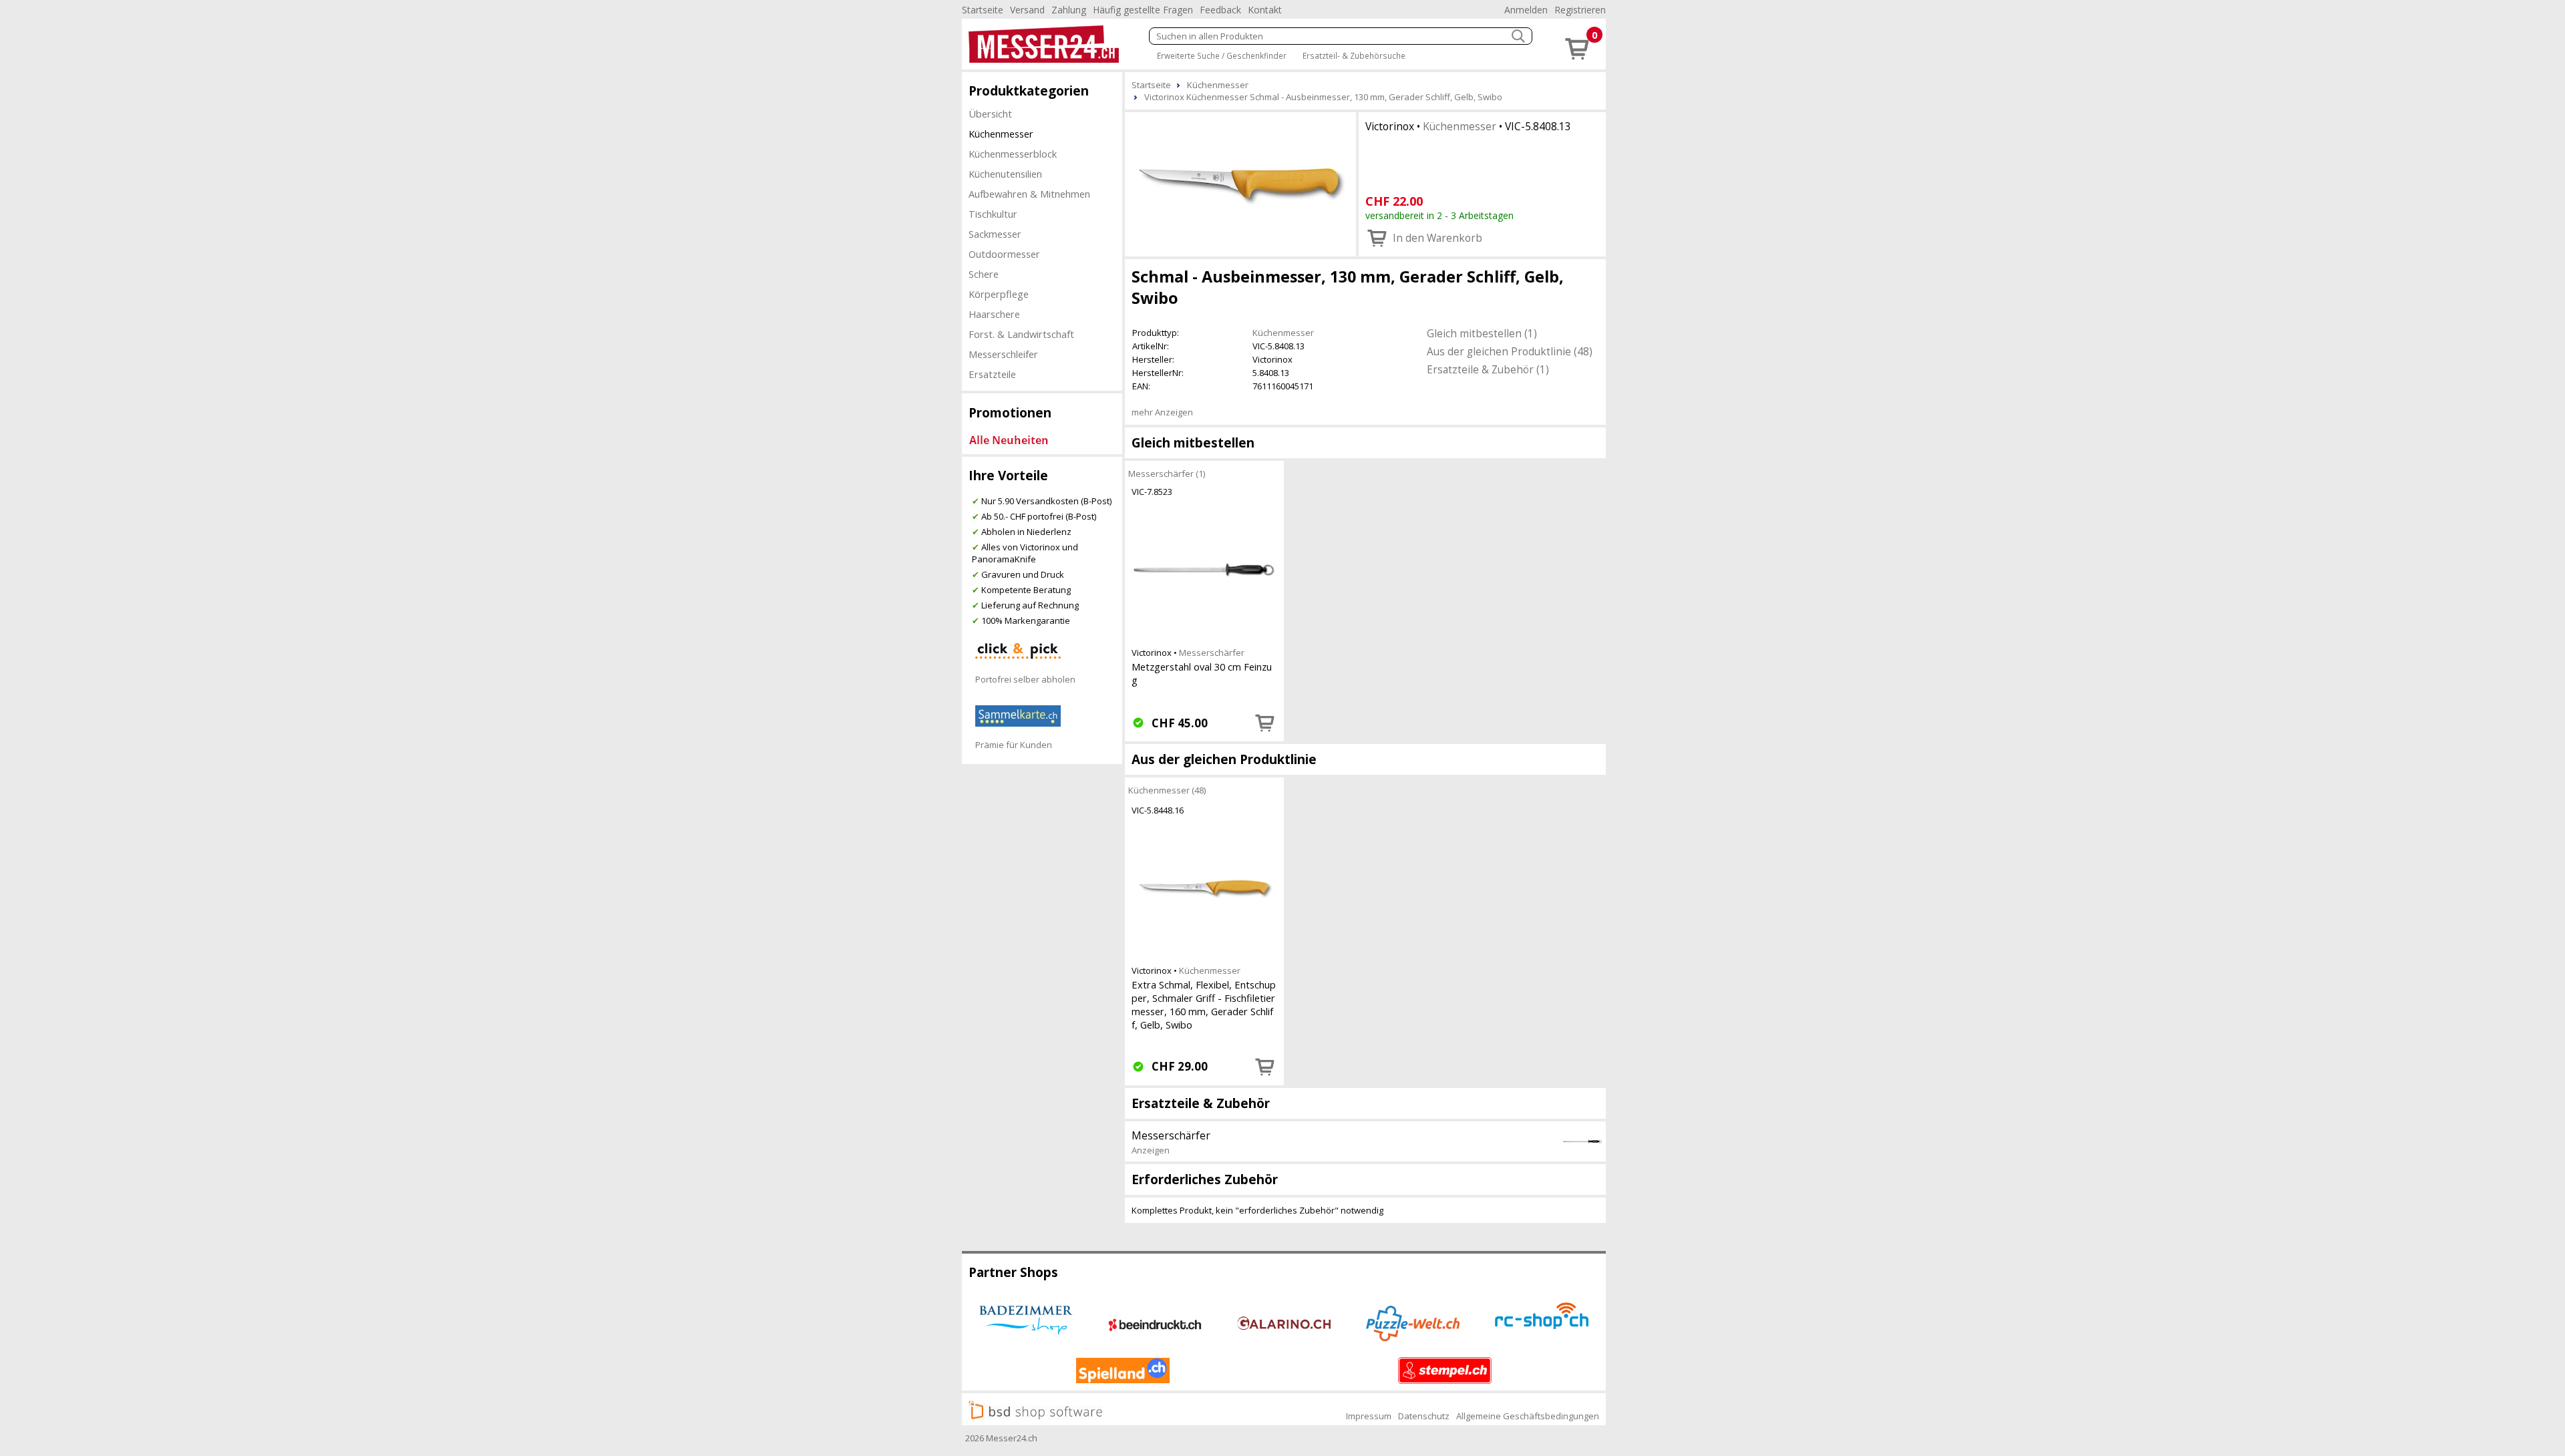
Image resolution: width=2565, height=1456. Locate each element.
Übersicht (990, 114)
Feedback (1220, 10)
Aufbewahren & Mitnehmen (1029, 194)
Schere (984, 274)
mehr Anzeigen (1162, 412)
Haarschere (994, 314)
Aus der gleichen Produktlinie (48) (1510, 351)
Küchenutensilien (1005, 174)
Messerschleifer (1003, 354)
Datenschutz (1424, 1416)
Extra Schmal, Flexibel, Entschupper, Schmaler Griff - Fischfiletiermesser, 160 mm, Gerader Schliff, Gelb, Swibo (1204, 1005)
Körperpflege (999, 294)
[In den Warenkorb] (1265, 723)
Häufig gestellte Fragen (1143, 10)
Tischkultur (993, 214)
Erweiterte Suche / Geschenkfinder (1222, 55)
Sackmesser (995, 234)
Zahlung (1069, 10)
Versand (1027, 10)
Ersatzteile (992, 374)
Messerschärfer (1212, 653)
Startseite (983, 10)
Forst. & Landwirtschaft (1021, 334)
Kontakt (1265, 10)
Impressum (1369, 1416)
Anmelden (1526, 10)
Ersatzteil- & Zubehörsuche (1354, 55)
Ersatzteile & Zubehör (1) (1488, 369)
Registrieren (1580, 10)
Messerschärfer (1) (1167, 474)
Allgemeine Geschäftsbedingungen (1528, 1416)
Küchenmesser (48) (1167, 790)
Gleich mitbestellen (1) (1482, 333)
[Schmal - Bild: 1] (1240, 183)
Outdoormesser (1004, 254)
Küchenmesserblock (1013, 154)
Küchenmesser (1001, 134)
